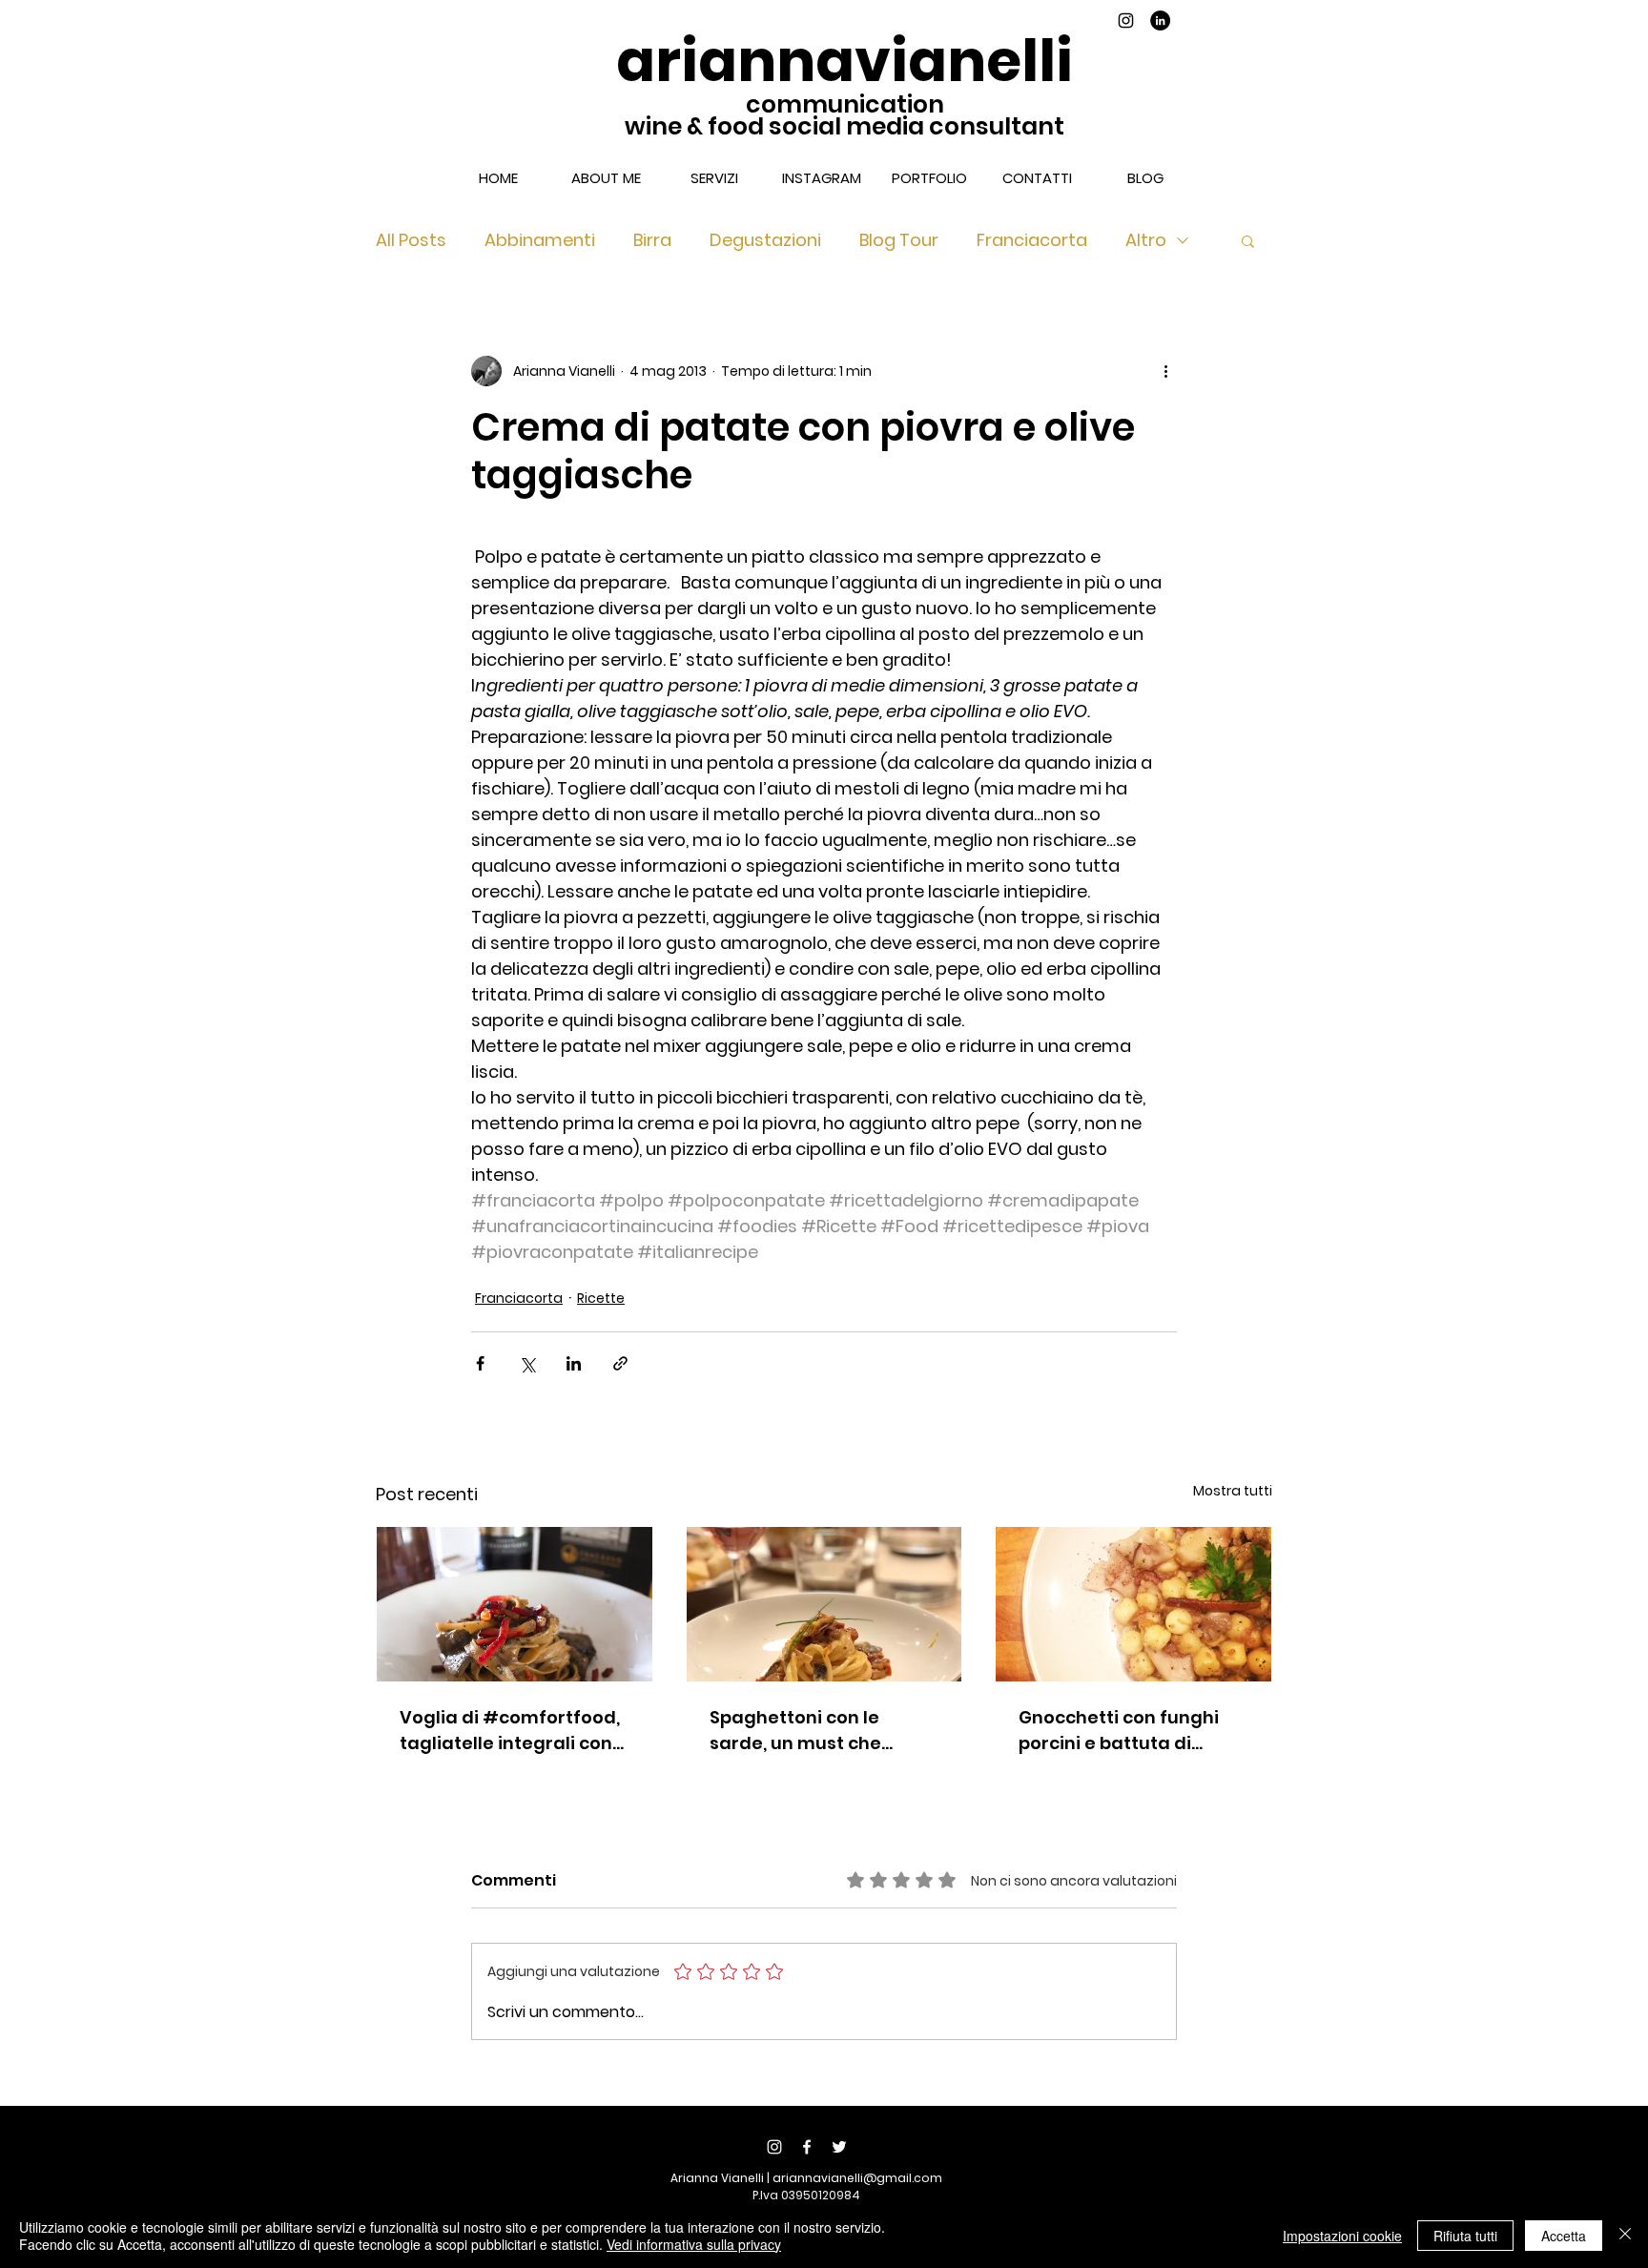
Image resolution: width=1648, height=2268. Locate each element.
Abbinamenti (540, 240)
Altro (1146, 240)
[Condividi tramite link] (620, 1363)
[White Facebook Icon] (807, 2147)
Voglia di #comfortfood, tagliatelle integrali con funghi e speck (510, 1731)
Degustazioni (765, 240)
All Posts (411, 240)
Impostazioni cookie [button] (1342, 2236)
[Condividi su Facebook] (480, 1363)
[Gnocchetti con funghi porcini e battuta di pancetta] (1133, 1604)
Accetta (1564, 2236)
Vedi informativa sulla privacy (694, 2244)
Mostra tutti (1233, 1491)
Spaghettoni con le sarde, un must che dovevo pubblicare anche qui (795, 1731)
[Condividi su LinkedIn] (574, 1363)
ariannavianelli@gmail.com (857, 2178)
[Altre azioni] (1165, 371)
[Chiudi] (1625, 2236)
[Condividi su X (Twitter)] (527, 1363)
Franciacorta (1032, 240)
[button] (1248, 240)
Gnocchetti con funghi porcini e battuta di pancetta (1119, 1731)
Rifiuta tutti (1465, 2236)
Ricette (601, 1298)
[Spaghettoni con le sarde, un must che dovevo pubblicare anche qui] (824, 1604)
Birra (652, 240)
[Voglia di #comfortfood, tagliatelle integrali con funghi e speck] (515, 1604)
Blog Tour (899, 240)
